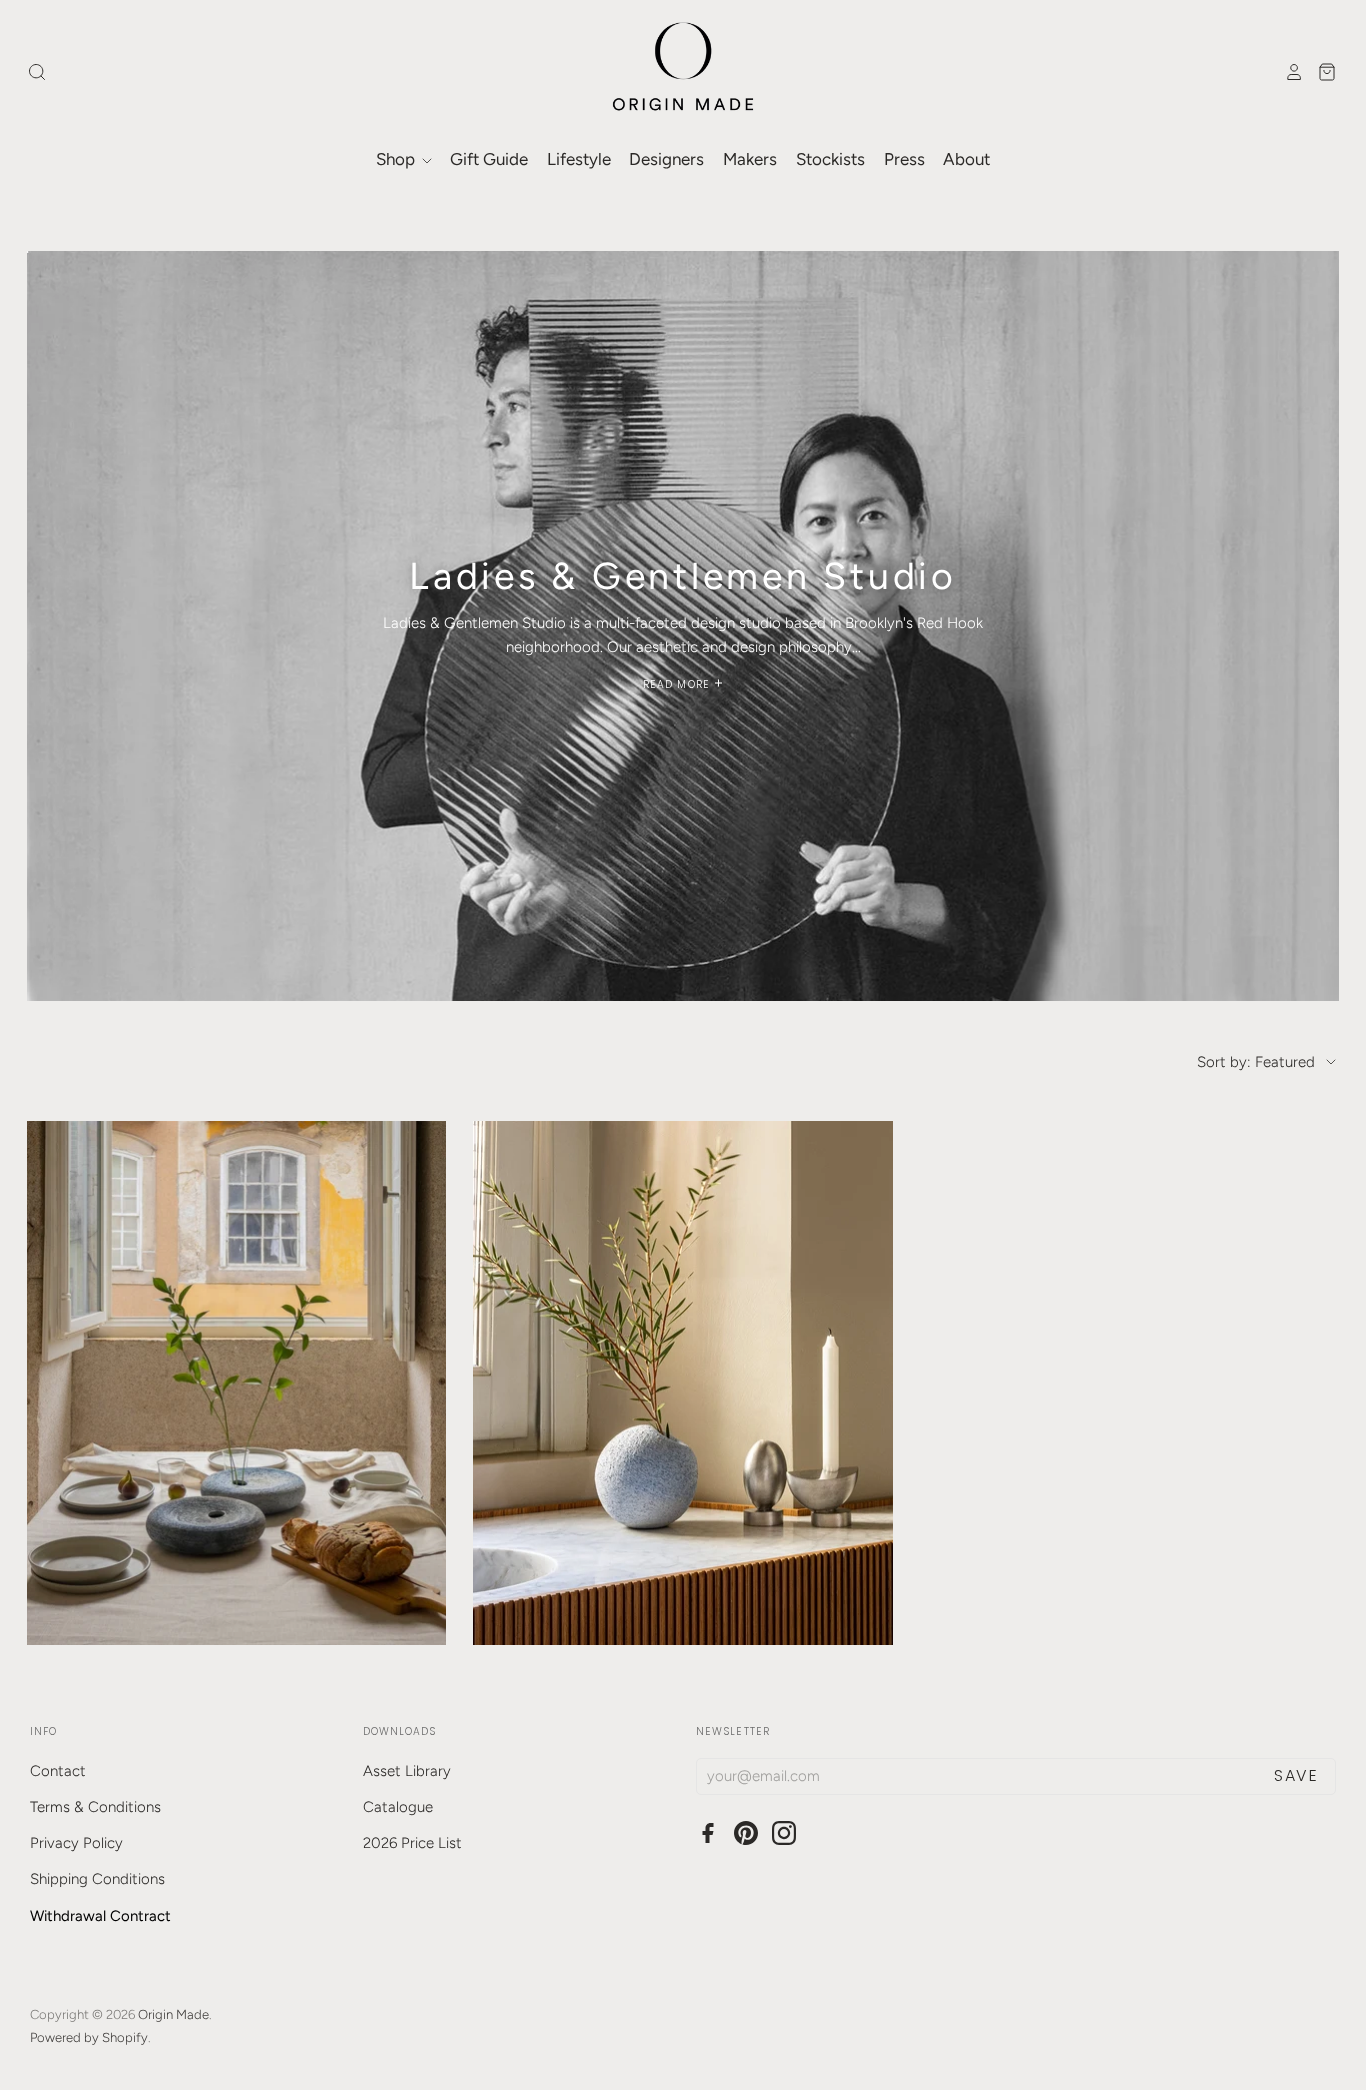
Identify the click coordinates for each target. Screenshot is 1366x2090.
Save (1296, 1775)
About (966, 159)
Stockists (830, 159)
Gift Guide (489, 159)
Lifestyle (579, 159)
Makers (750, 159)
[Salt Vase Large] (237, 1383)
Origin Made (173, 2014)
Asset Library (407, 1771)
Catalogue (398, 1807)
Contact (58, 1771)
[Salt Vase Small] (683, 1383)
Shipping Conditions (97, 1879)
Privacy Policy (76, 1843)
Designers (666, 159)
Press (904, 159)
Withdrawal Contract (100, 1916)
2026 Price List (412, 1843)
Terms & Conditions (95, 1807)
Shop (397, 159)
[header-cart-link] (1321, 72)
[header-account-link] (1289, 72)
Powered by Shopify (89, 2037)
